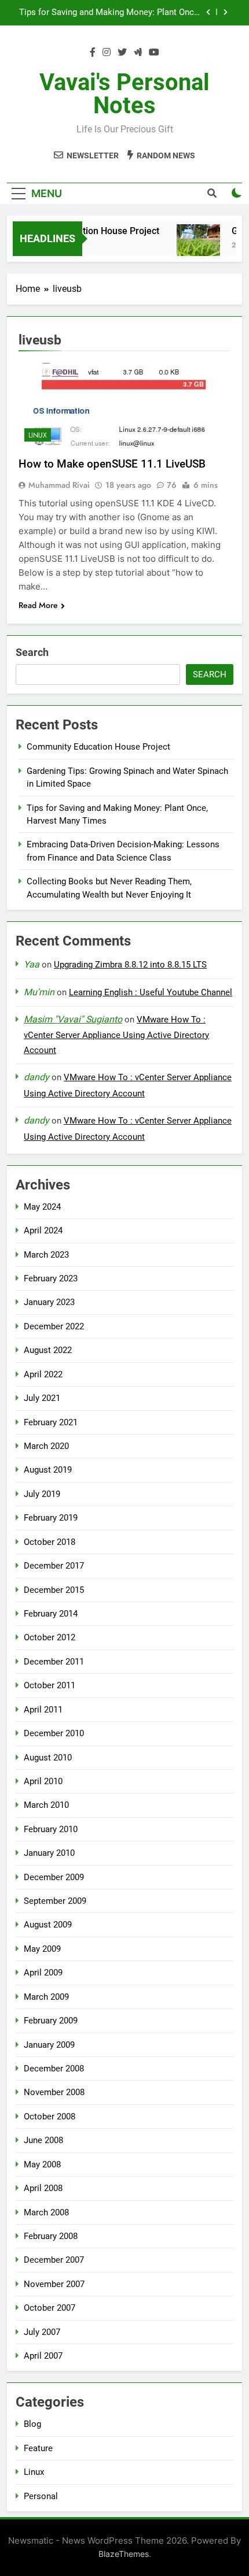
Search (32, 652)
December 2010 (54, 1733)
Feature (38, 2448)
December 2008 (54, 2069)
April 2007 (43, 2356)
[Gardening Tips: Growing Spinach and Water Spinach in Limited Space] (193, 246)
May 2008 (42, 2164)
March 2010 (46, 1805)
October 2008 (50, 2117)
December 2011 (54, 1662)
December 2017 (54, 1566)
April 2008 (43, 2188)
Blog (32, 2424)
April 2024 (43, 1230)
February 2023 (51, 1278)
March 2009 (46, 1997)
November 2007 (54, 2284)
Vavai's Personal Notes (124, 94)
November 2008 (54, 2092)
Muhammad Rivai (59, 485)
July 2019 (42, 1494)
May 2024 (42, 1207)
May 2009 (42, 1949)
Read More (38, 605)
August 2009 (48, 1925)
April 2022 (43, 1374)
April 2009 (43, 1973)
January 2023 (49, 1302)
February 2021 (51, 1422)
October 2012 (50, 1637)
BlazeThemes (124, 2554)
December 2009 (54, 1877)
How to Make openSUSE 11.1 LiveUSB (112, 464)
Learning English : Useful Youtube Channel (151, 992)
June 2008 (43, 2140)
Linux (38, 435)
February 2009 (51, 2021)
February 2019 (51, 1518)
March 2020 (46, 1446)
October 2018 (50, 1542)
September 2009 (55, 1901)
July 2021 (42, 1398)
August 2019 (48, 1470)
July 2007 (42, 2332)
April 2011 (43, 1710)
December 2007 (54, 2260)
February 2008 (51, 2236)
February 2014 (51, 1614)
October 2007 (50, 2308)
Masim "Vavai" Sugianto (73, 1019)
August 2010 (48, 1758)
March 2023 (46, 1255)
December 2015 (54, 1590)
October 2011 (50, 1685)
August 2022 (48, 1350)
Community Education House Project (98, 747)
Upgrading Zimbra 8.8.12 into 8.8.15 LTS (130, 965)
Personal (41, 2496)
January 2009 (49, 2045)
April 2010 (43, 1781)
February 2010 (51, 1829)
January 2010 (49, 1853)
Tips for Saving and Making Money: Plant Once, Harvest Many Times (110, 10)
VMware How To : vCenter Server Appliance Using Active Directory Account (116, 1035)
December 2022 (54, 1326)
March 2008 (46, 2212)
